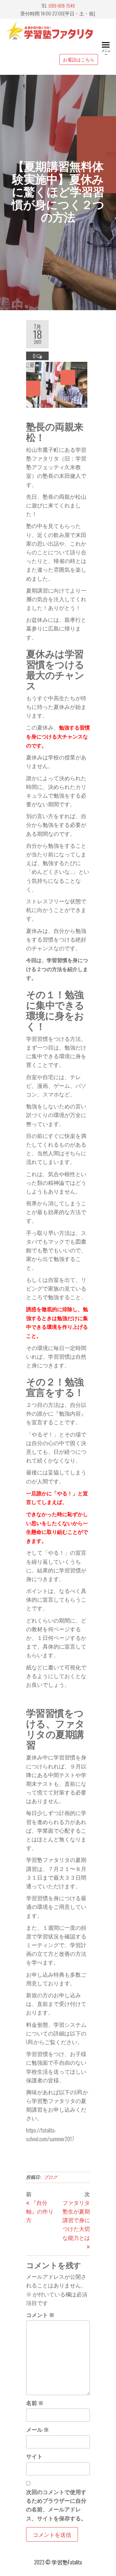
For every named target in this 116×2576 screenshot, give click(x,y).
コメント (40, 2315)
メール (38, 2429)
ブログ (51, 2177)
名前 (35, 2403)
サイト (34, 2456)
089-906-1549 (62, 5)
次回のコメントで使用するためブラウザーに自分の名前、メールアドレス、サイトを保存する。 (56, 2505)
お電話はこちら (79, 59)
